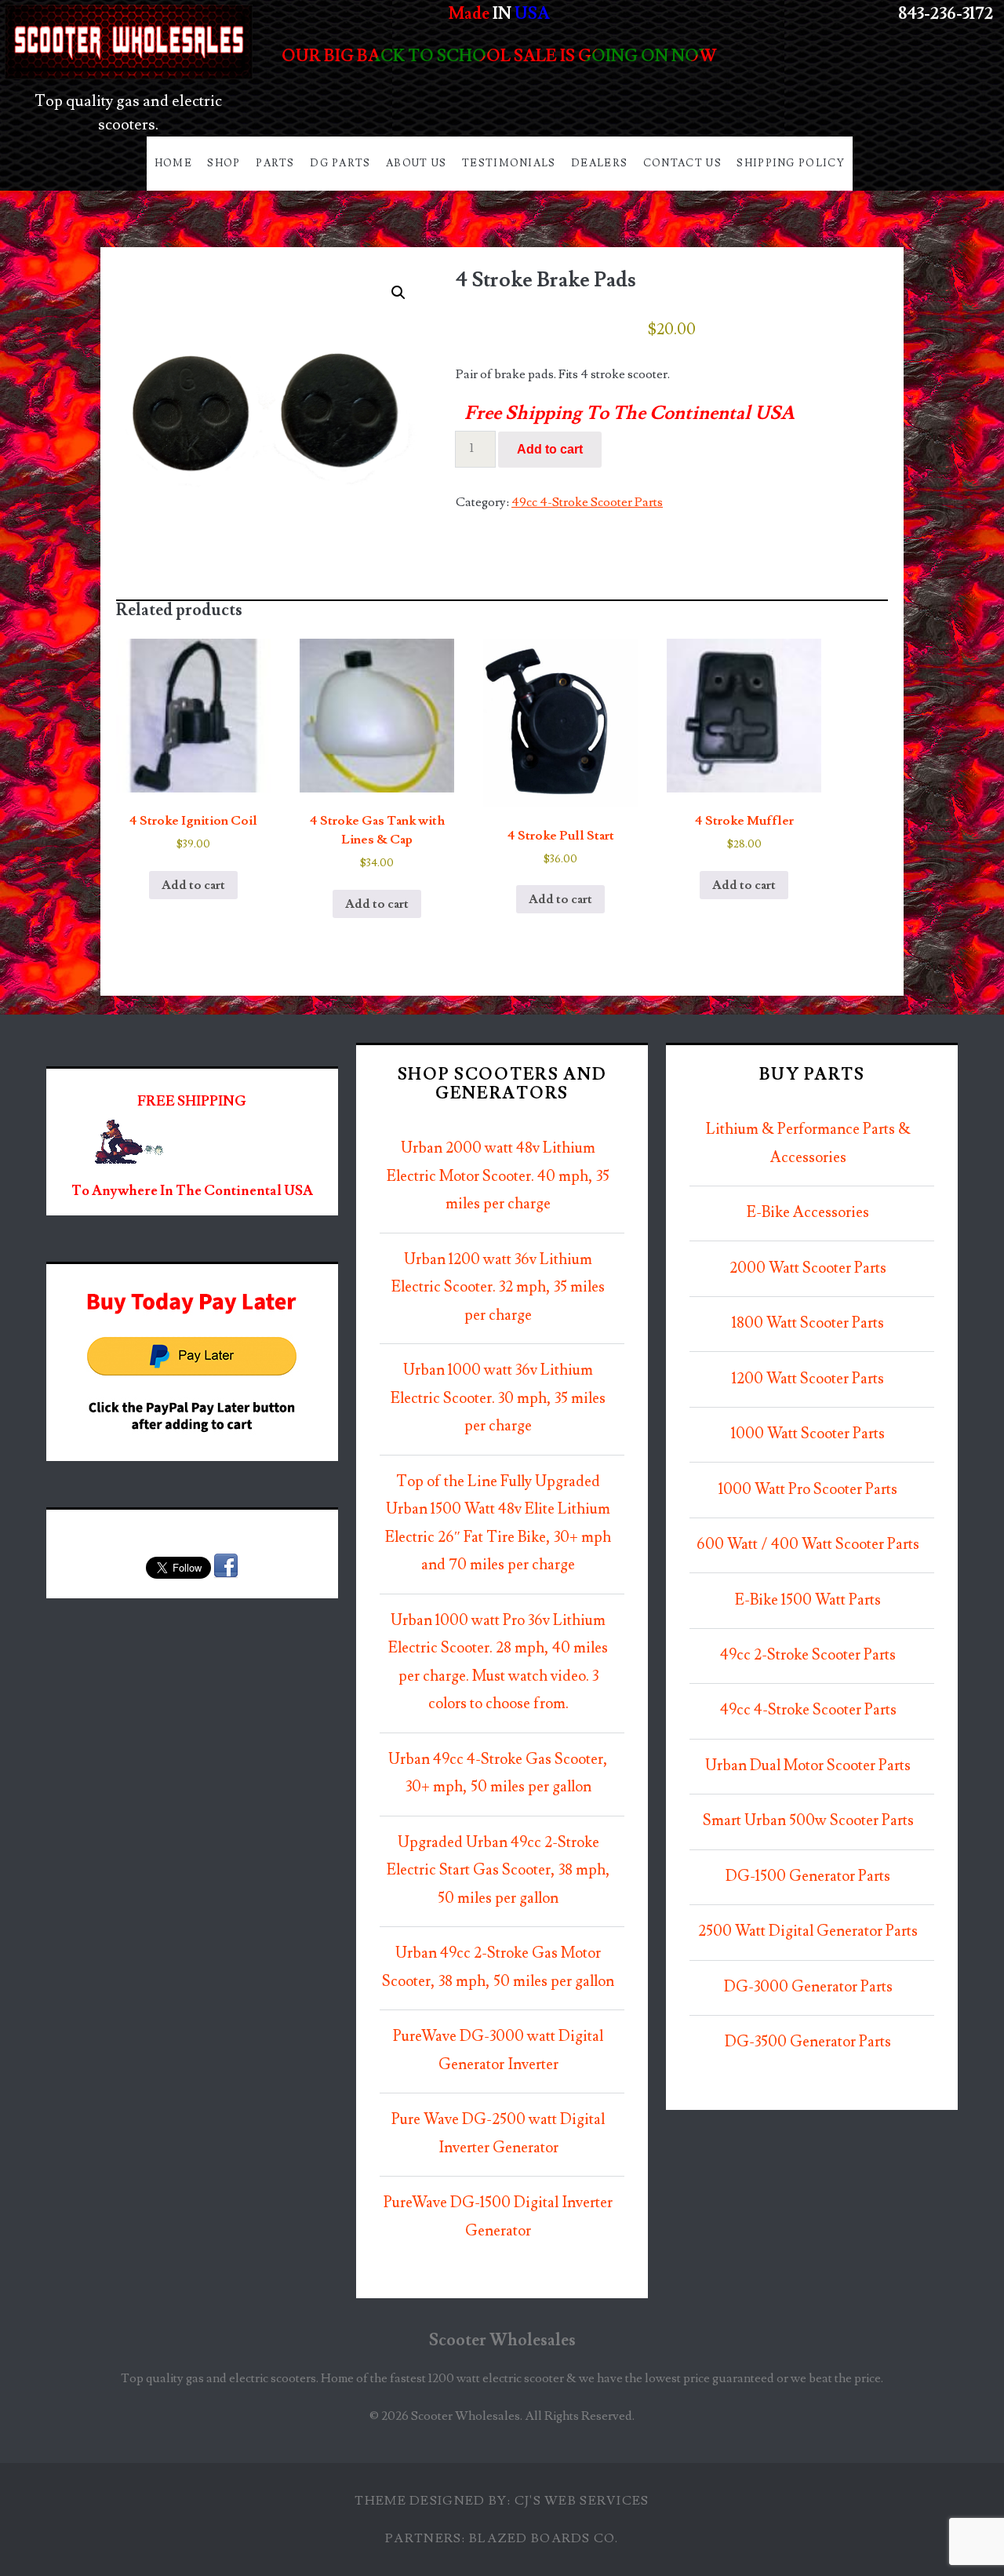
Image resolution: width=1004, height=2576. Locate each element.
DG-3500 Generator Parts (808, 2042)
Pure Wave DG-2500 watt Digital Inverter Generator (498, 2134)
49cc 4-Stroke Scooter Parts (587, 502)
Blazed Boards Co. (544, 2538)
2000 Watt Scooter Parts (808, 1268)
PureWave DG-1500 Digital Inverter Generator (498, 2217)
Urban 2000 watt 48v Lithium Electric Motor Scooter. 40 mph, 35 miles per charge (498, 1176)
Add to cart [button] (193, 885)
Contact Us (682, 163)
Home (173, 163)
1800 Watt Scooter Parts (808, 1323)
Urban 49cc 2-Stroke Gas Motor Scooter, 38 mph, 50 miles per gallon (498, 1968)
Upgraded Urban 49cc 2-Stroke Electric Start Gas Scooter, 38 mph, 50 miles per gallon (498, 1871)
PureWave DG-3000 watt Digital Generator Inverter (498, 2051)
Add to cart (550, 449)
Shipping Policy (791, 163)
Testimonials (509, 163)
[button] (398, 293)
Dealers (599, 163)
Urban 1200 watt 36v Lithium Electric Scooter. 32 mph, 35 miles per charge (498, 1288)
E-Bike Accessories (808, 1213)
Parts (275, 163)
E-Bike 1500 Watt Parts (808, 1600)
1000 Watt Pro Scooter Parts (808, 1490)
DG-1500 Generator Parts (808, 1876)
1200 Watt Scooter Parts (808, 1379)
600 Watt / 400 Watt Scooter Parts (808, 1545)
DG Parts (340, 163)
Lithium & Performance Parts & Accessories (808, 1144)
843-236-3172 (946, 14)
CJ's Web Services (582, 2501)
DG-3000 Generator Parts (808, 1987)
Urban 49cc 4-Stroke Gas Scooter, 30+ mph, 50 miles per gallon (498, 1774)
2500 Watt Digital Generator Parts (808, 1931)
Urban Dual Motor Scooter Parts (808, 1766)
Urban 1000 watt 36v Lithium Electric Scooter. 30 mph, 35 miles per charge (498, 1398)
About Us (416, 163)
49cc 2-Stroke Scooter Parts (808, 1655)
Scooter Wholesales (502, 2340)
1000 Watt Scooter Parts (808, 1434)
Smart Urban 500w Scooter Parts (808, 1821)
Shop (224, 163)
